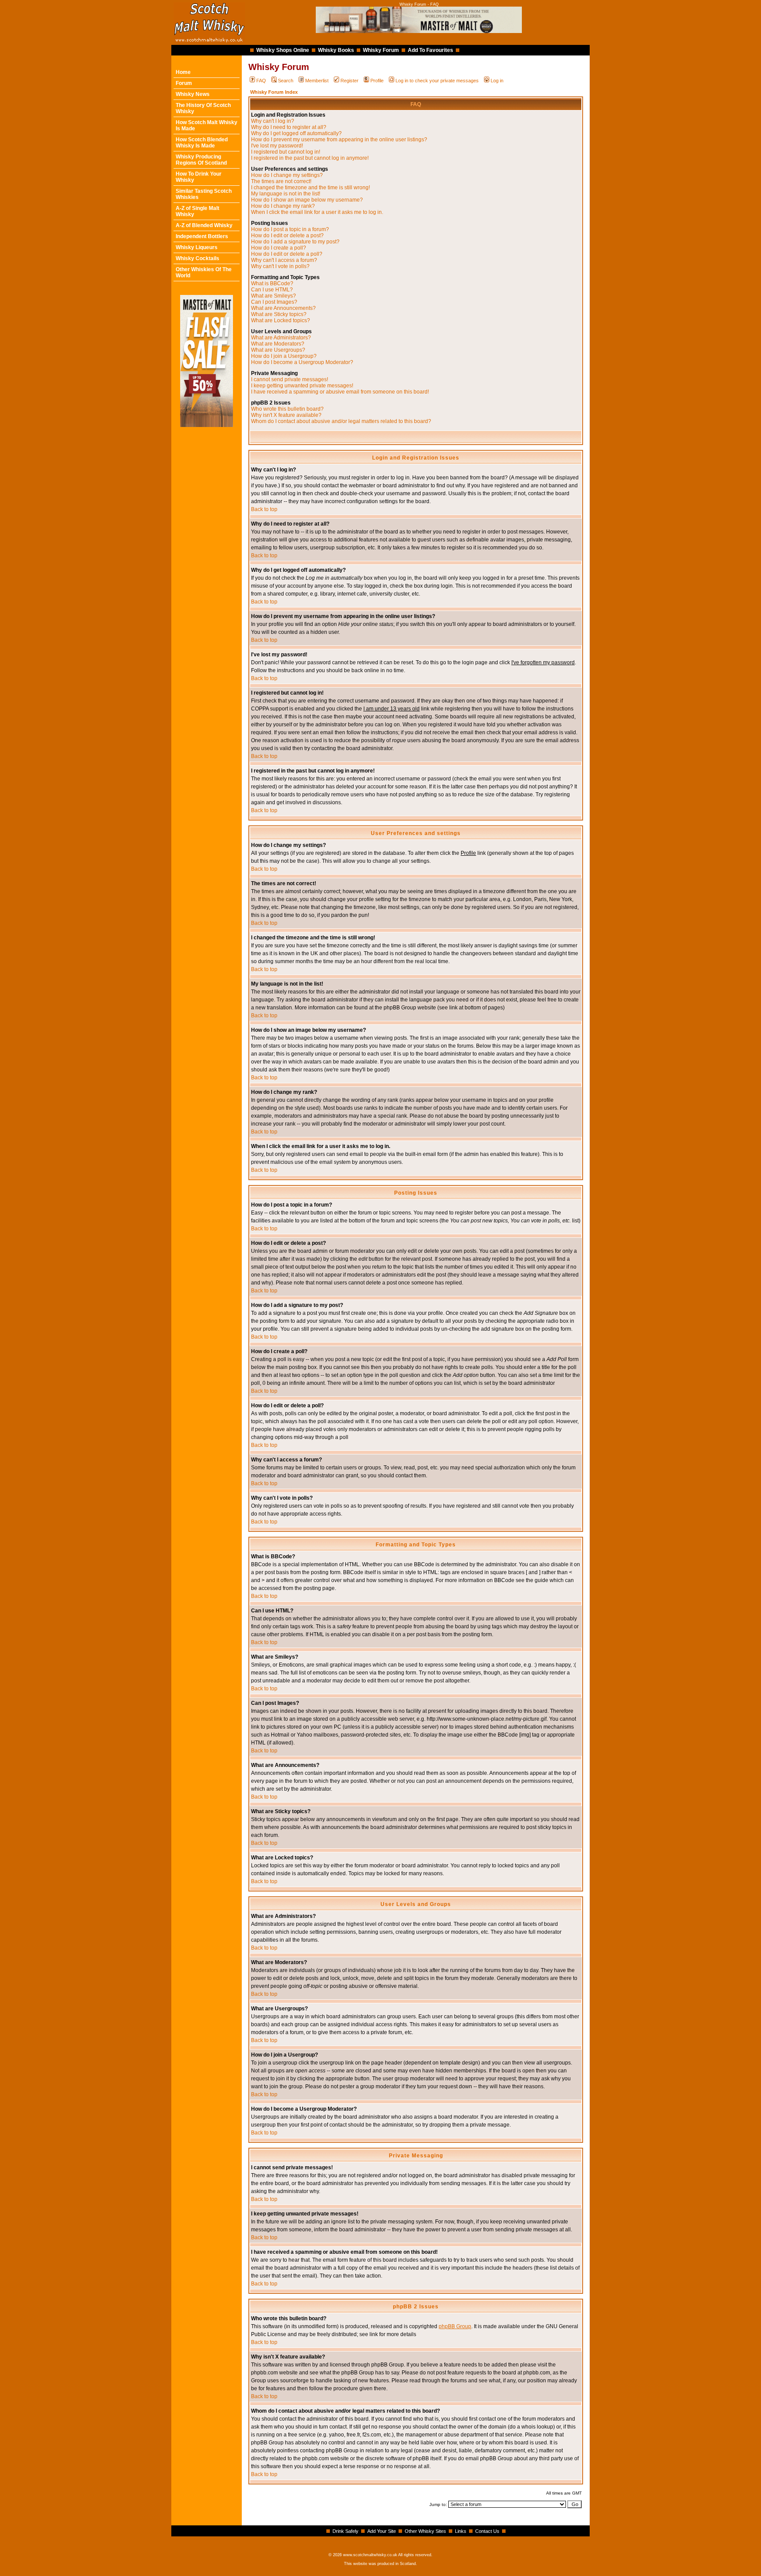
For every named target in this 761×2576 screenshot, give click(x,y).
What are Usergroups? (278, 350)
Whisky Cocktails (198, 258)
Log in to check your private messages (437, 81)
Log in (497, 81)
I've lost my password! (277, 146)
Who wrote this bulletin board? (287, 409)
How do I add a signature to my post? (295, 242)
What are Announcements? (283, 308)
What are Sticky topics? (279, 314)
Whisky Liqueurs (197, 247)
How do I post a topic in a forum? (290, 229)
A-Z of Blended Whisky (204, 225)
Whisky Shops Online (283, 50)
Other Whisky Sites (425, 2531)
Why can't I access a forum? (284, 260)
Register (349, 81)
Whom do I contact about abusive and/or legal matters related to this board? (341, 421)
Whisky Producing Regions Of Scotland (201, 160)
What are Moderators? (278, 344)
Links (461, 2531)
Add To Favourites (430, 50)
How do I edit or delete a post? (287, 236)
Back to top (264, 509)
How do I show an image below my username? (307, 200)
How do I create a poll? (279, 248)
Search (286, 81)
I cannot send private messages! (290, 379)
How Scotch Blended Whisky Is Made (202, 143)
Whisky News (193, 94)
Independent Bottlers (202, 236)
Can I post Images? (274, 302)
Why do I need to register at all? (289, 127)
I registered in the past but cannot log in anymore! (310, 158)
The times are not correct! (281, 181)
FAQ (261, 81)
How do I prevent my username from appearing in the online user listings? (339, 140)
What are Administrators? (281, 338)
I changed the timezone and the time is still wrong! (310, 188)
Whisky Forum (381, 50)
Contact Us (487, 2531)
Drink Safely (345, 2531)
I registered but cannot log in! (286, 152)
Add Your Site (382, 2531)
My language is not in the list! (286, 194)
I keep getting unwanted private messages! (302, 386)
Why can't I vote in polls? (280, 266)
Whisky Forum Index (274, 92)
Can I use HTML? (272, 290)
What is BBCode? (272, 283)
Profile (377, 81)
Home (183, 72)
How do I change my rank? (283, 206)
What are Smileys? (273, 296)
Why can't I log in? (273, 121)
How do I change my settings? (287, 175)
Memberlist (317, 81)
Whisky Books (336, 50)
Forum (184, 83)
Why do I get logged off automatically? (296, 133)
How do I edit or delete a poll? (287, 254)
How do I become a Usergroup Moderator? (302, 362)
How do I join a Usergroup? (284, 356)
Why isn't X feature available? (286, 415)
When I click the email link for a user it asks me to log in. (317, 212)
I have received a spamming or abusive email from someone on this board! (340, 392)
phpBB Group (455, 2326)
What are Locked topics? (281, 320)
